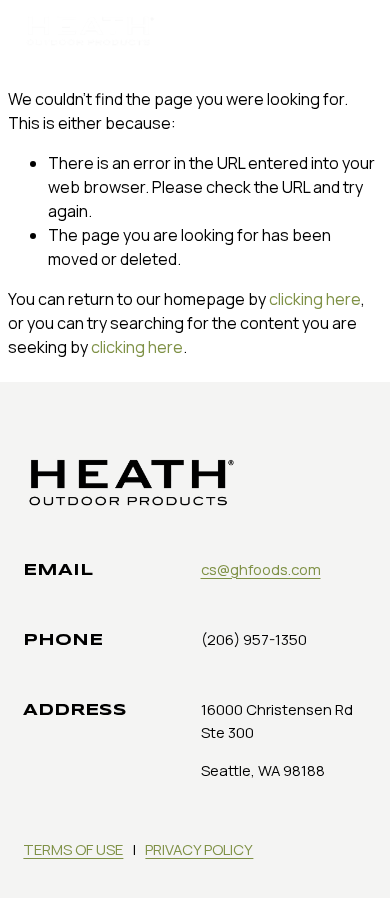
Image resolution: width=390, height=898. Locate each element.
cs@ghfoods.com (261, 569)
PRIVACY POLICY (199, 849)
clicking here (315, 299)
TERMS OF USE (73, 849)
